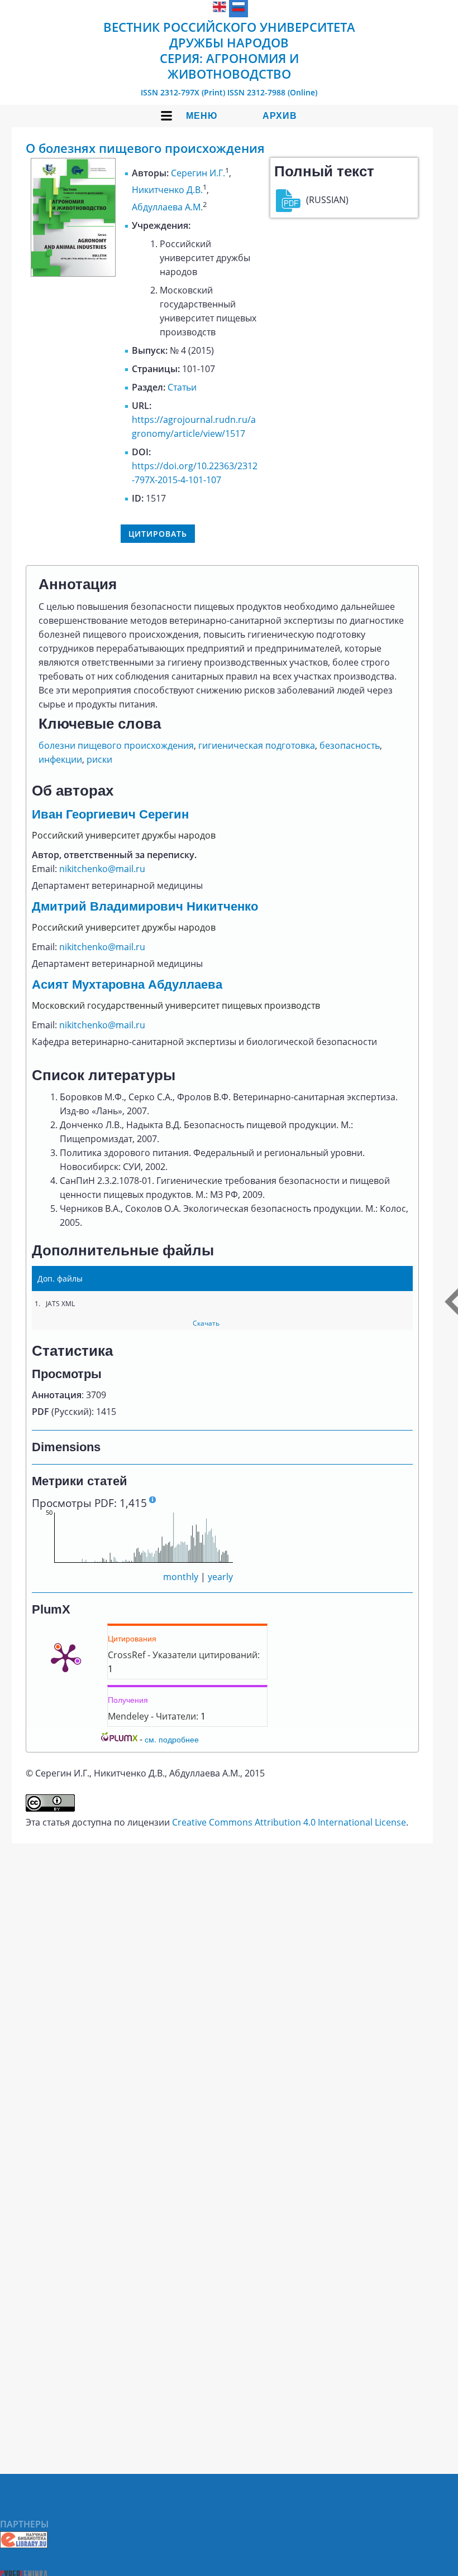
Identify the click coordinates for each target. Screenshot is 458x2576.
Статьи (182, 387)
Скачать (206, 1323)
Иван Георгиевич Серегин (110, 814)
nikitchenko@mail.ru (102, 869)
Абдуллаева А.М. (167, 207)
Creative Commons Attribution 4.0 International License (289, 1822)
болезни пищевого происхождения (116, 745)
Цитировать (158, 534)
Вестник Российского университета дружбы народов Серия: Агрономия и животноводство (229, 50)
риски (99, 759)
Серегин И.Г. (198, 173)
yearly (220, 1577)
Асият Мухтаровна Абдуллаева (127, 984)
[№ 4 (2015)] (73, 273)
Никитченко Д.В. (167, 190)
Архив (280, 116)
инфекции (60, 759)
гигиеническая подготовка (257, 745)
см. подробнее (172, 1739)
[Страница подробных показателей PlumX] (65, 1657)
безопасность (350, 745)
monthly (181, 1577)
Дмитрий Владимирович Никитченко (145, 906)
